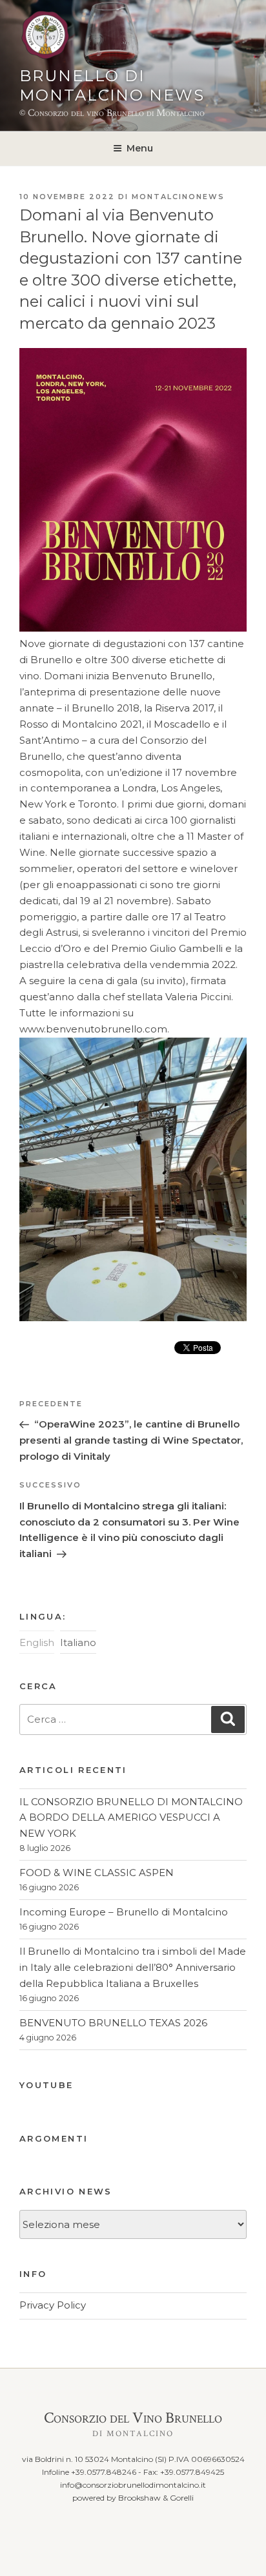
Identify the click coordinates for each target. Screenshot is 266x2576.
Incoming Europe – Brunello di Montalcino (124, 1912)
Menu (140, 148)
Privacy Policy (53, 2305)
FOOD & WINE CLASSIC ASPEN (97, 1873)
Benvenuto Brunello (162, 676)
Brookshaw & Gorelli (156, 2498)
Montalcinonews (178, 197)
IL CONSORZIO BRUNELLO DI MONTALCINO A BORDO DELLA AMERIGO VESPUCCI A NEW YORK (131, 1818)
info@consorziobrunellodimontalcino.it (133, 2485)
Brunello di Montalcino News (112, 85)
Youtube (46, 2085)
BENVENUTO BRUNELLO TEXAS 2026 (113, 2023)
